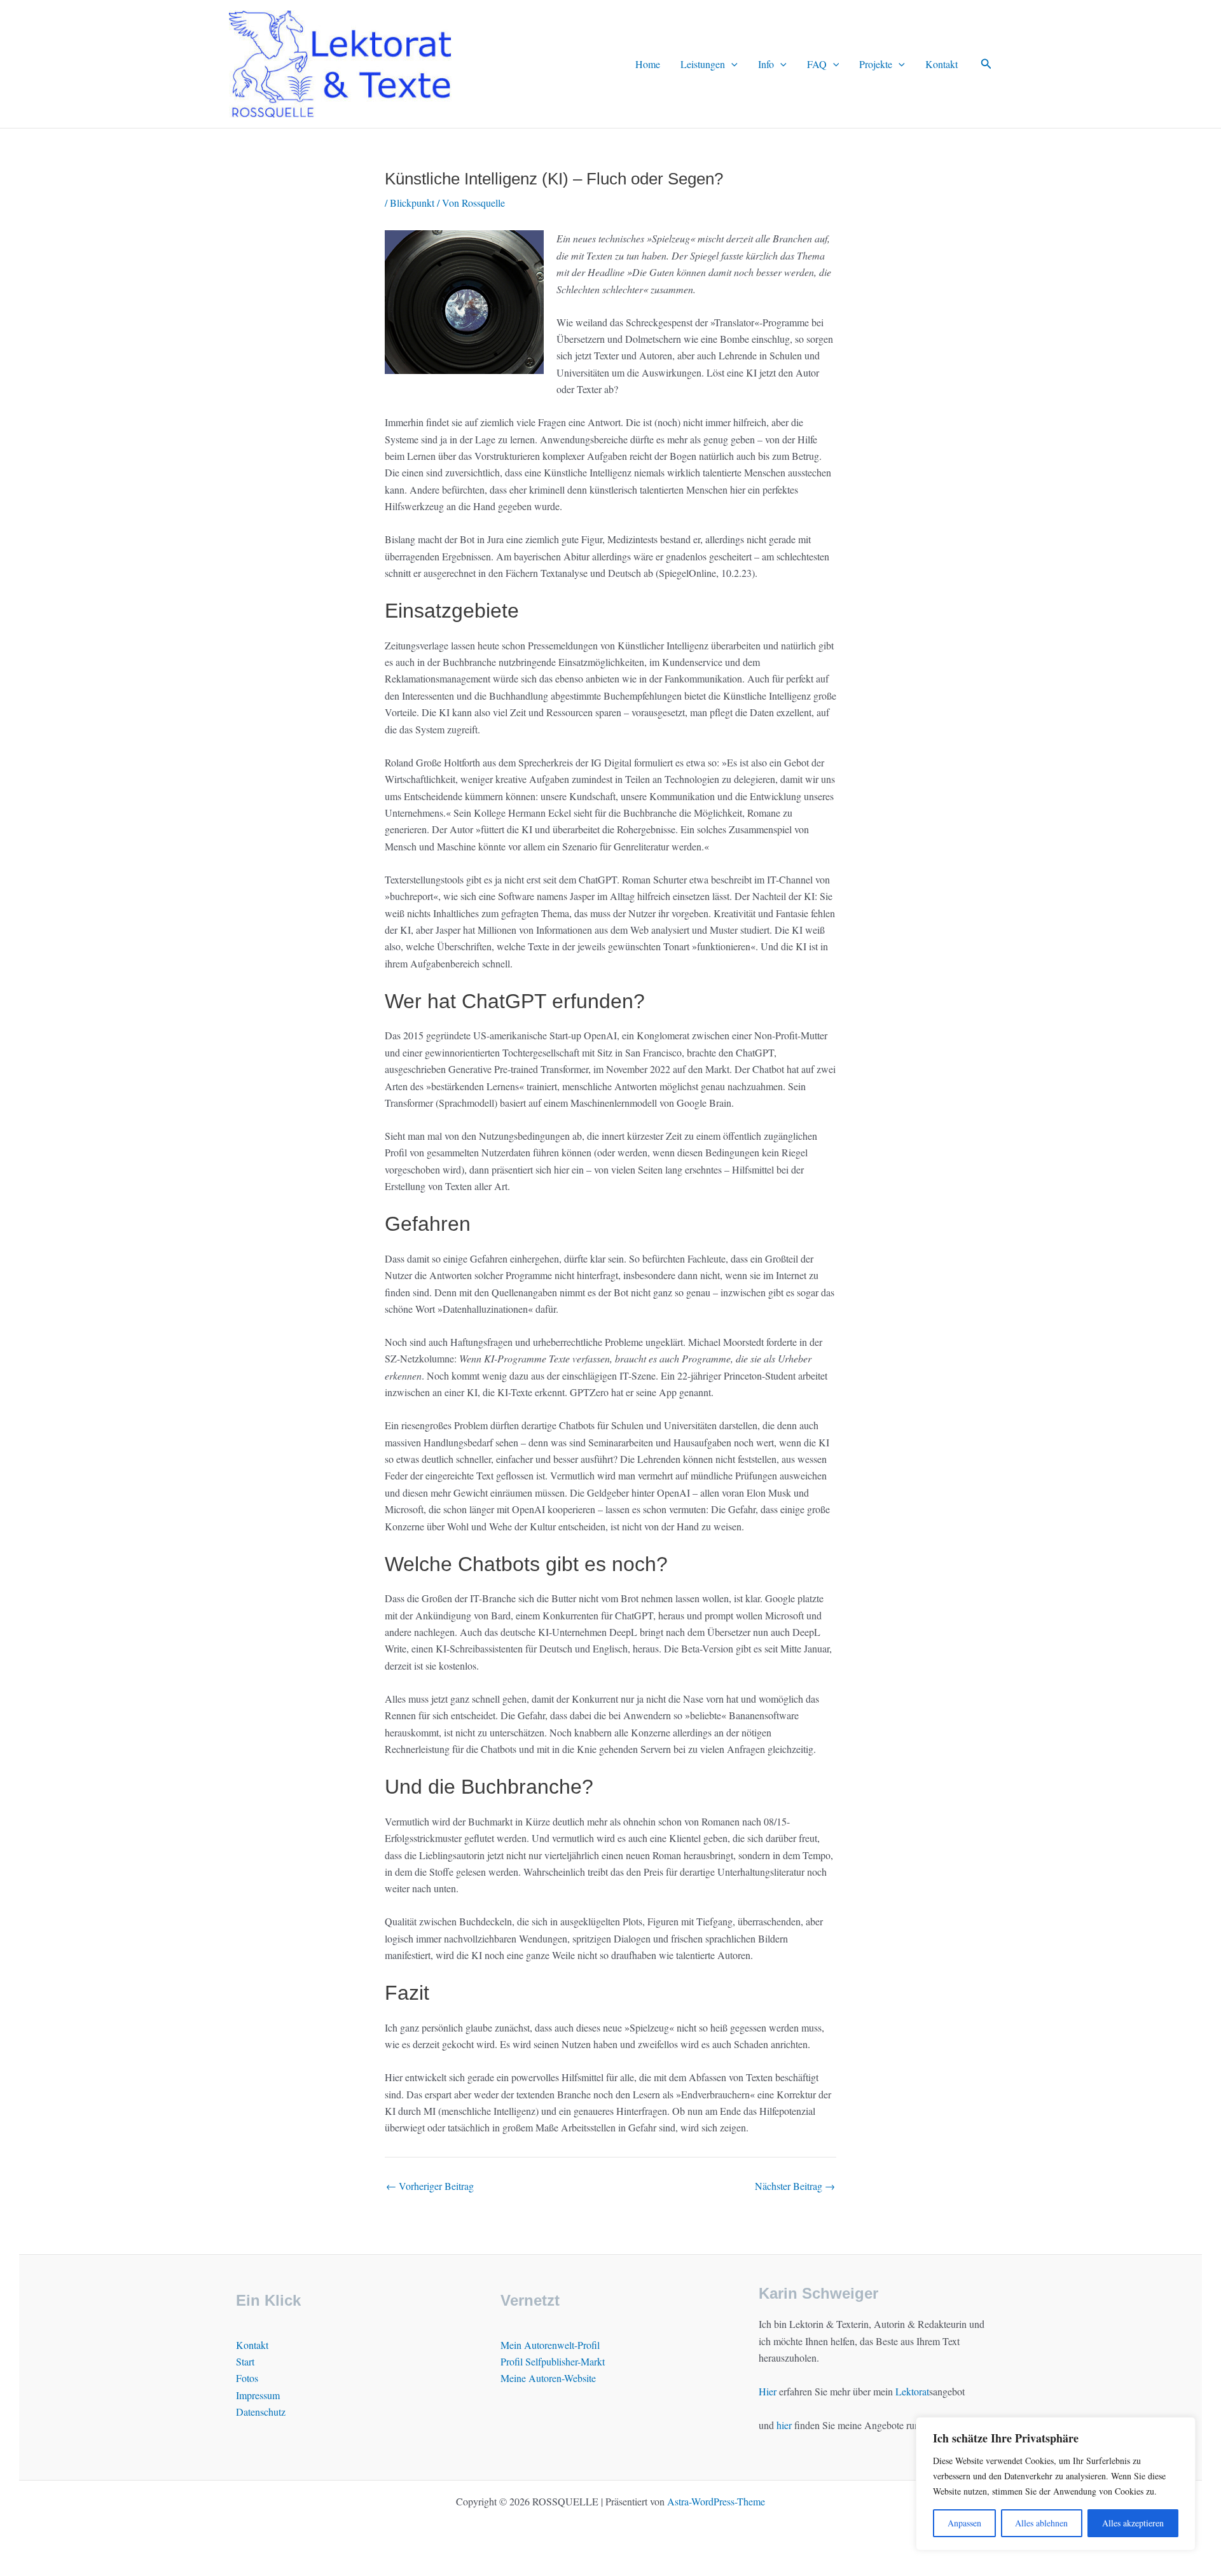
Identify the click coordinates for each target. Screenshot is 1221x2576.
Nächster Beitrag (795, 2186)
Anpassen (964, 2523)
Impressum (258, 2395)
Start (245, 2361)
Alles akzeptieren (1133, 2523)
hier (784, 2425)
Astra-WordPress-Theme (716, 2501)
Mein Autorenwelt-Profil (550, 2345)
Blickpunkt (412, 203)
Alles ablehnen (1041, 2523)
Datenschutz (261, 2412)
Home (648, 64)
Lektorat (912, 2391)
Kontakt (942, 64)
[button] (731, 64)
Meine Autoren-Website (548, 2378)
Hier (768, 2391)
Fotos (247, 2378)
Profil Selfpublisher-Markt (553, 2361)
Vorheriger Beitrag (430, 2186)
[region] (1056, 2484)
